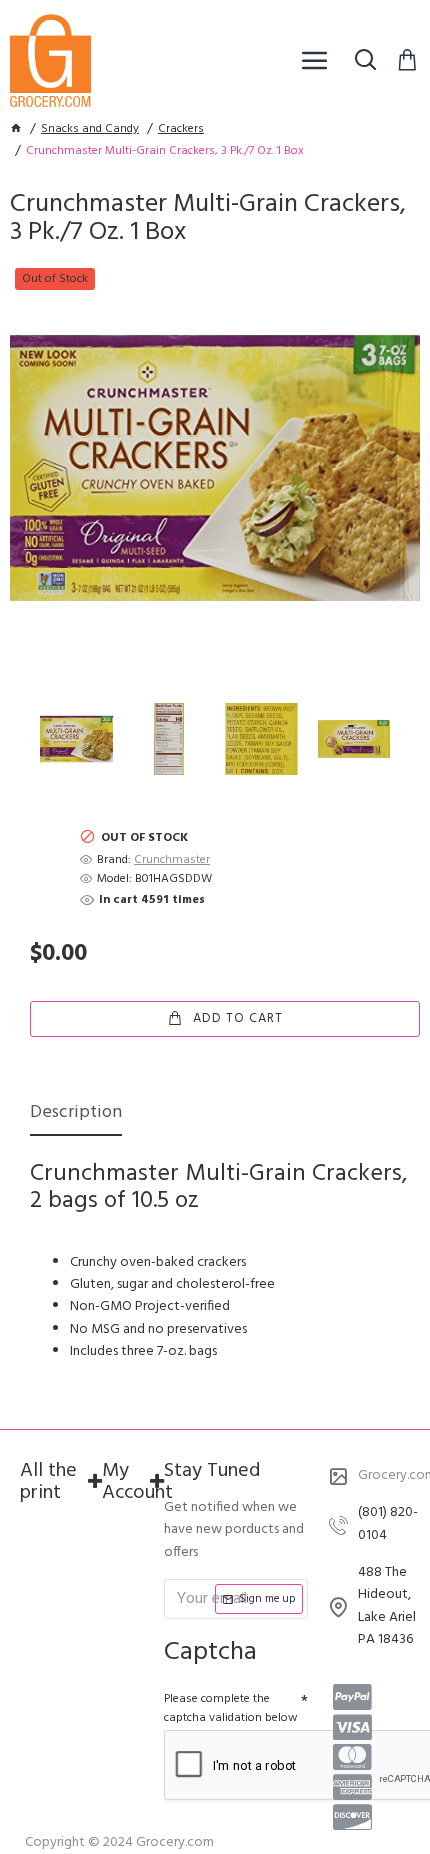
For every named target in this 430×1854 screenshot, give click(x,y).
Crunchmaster (172, 860)
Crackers (181, 129)
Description (76, 1114)
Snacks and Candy (90, 129)
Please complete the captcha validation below (231, 1708)
